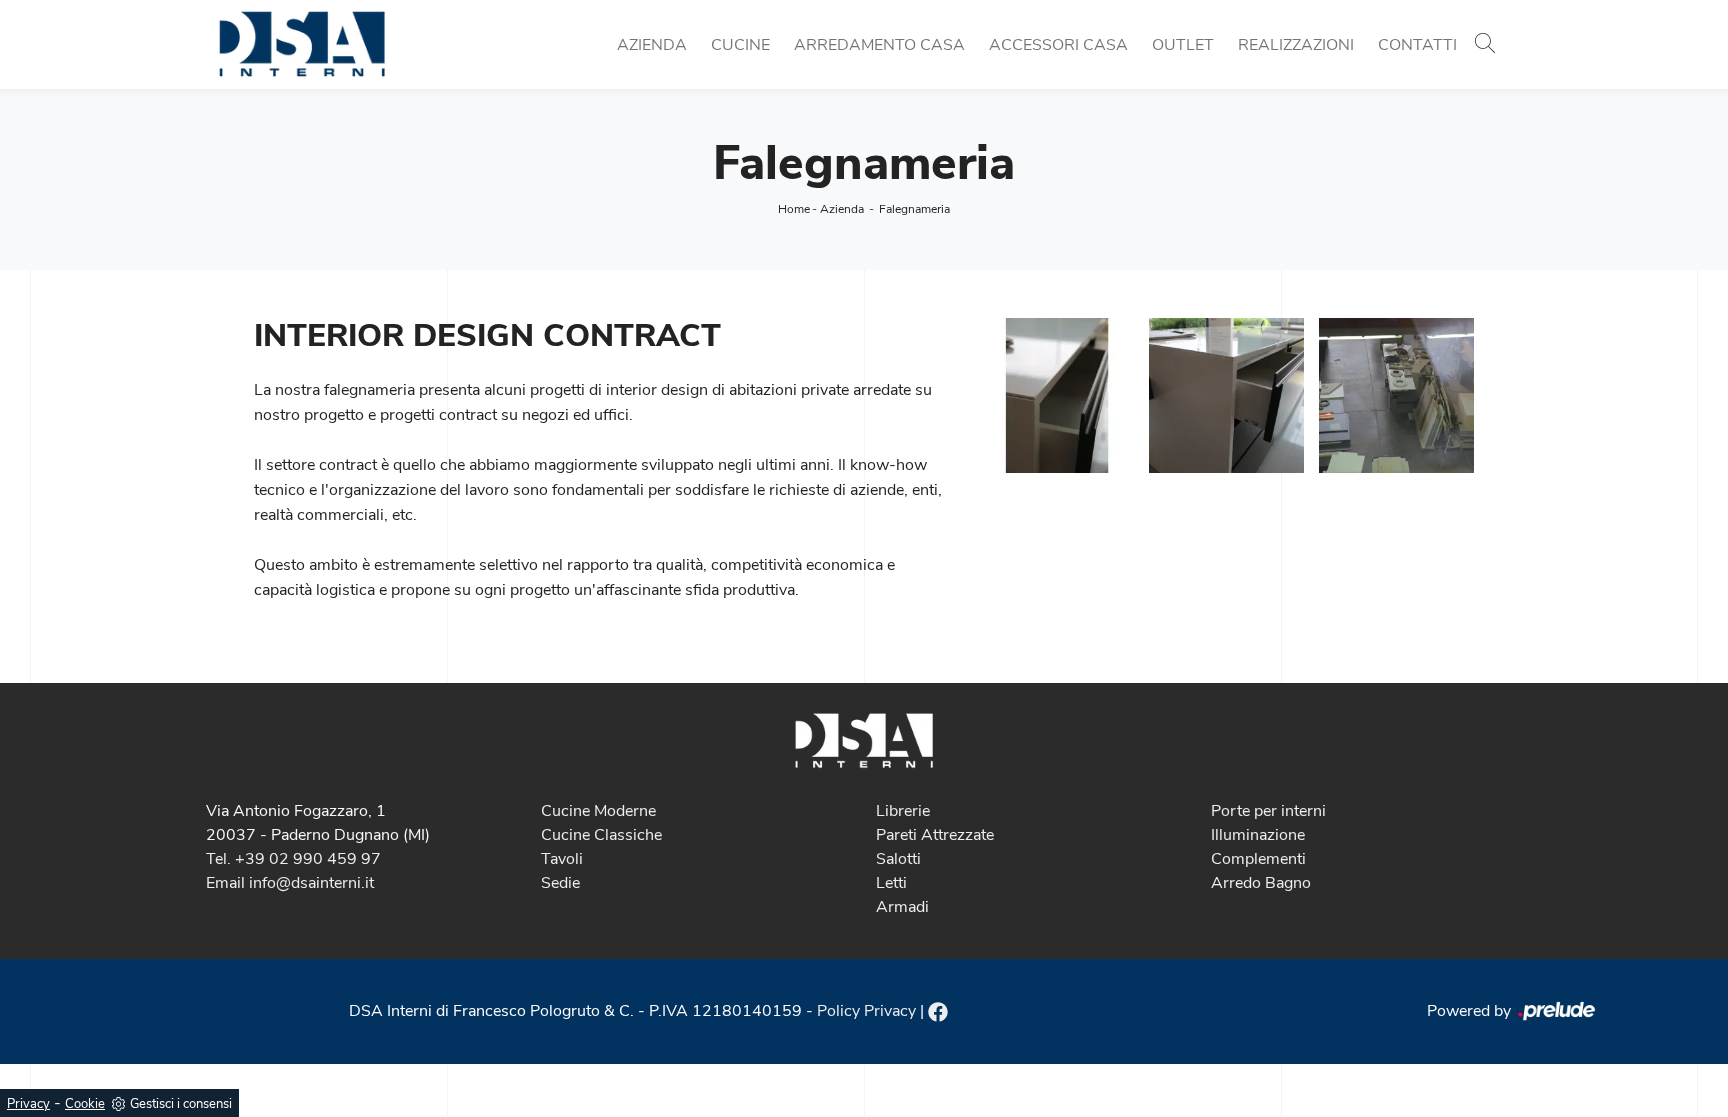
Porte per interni (1268, 811)
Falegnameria (914, 209)
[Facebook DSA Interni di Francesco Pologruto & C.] (938, 1011)
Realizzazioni (1296, 45)
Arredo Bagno (1261, 883)
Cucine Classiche (601, 835)
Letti (891, 883)
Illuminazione (1258, 835)
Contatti (1417, 45)
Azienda (652, 45)
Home (794, 209)
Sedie (560, 883)
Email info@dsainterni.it (290, 883)
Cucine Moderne (598, 811)
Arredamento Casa (879, 45)
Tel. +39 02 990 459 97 (293, 859)
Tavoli (562, 859)
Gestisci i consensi (181, 1104)
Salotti (898, 859)
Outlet (1183, 45)
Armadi (902, 907)
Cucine (740, 45)
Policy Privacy (866, 1011)
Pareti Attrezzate (935, 835)
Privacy (28, 1104)
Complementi (1258, 859)
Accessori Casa (1058, 45)
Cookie (85, 1104)
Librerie (903, 811)
